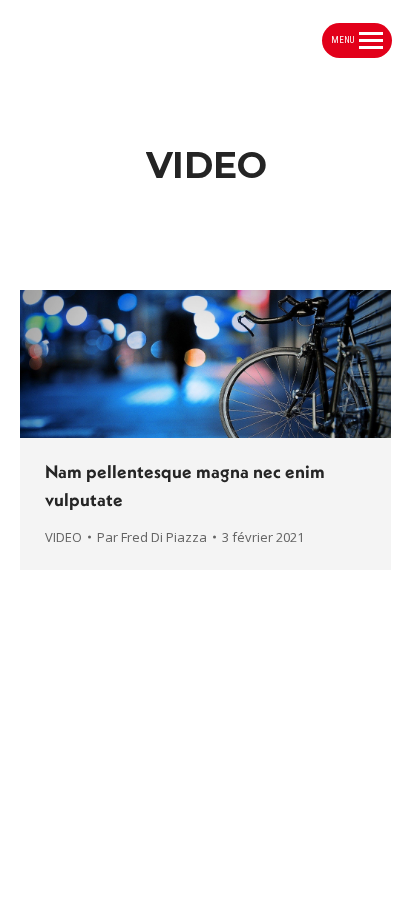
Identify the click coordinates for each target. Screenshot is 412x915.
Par (152, 537)
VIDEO (63, 537)
